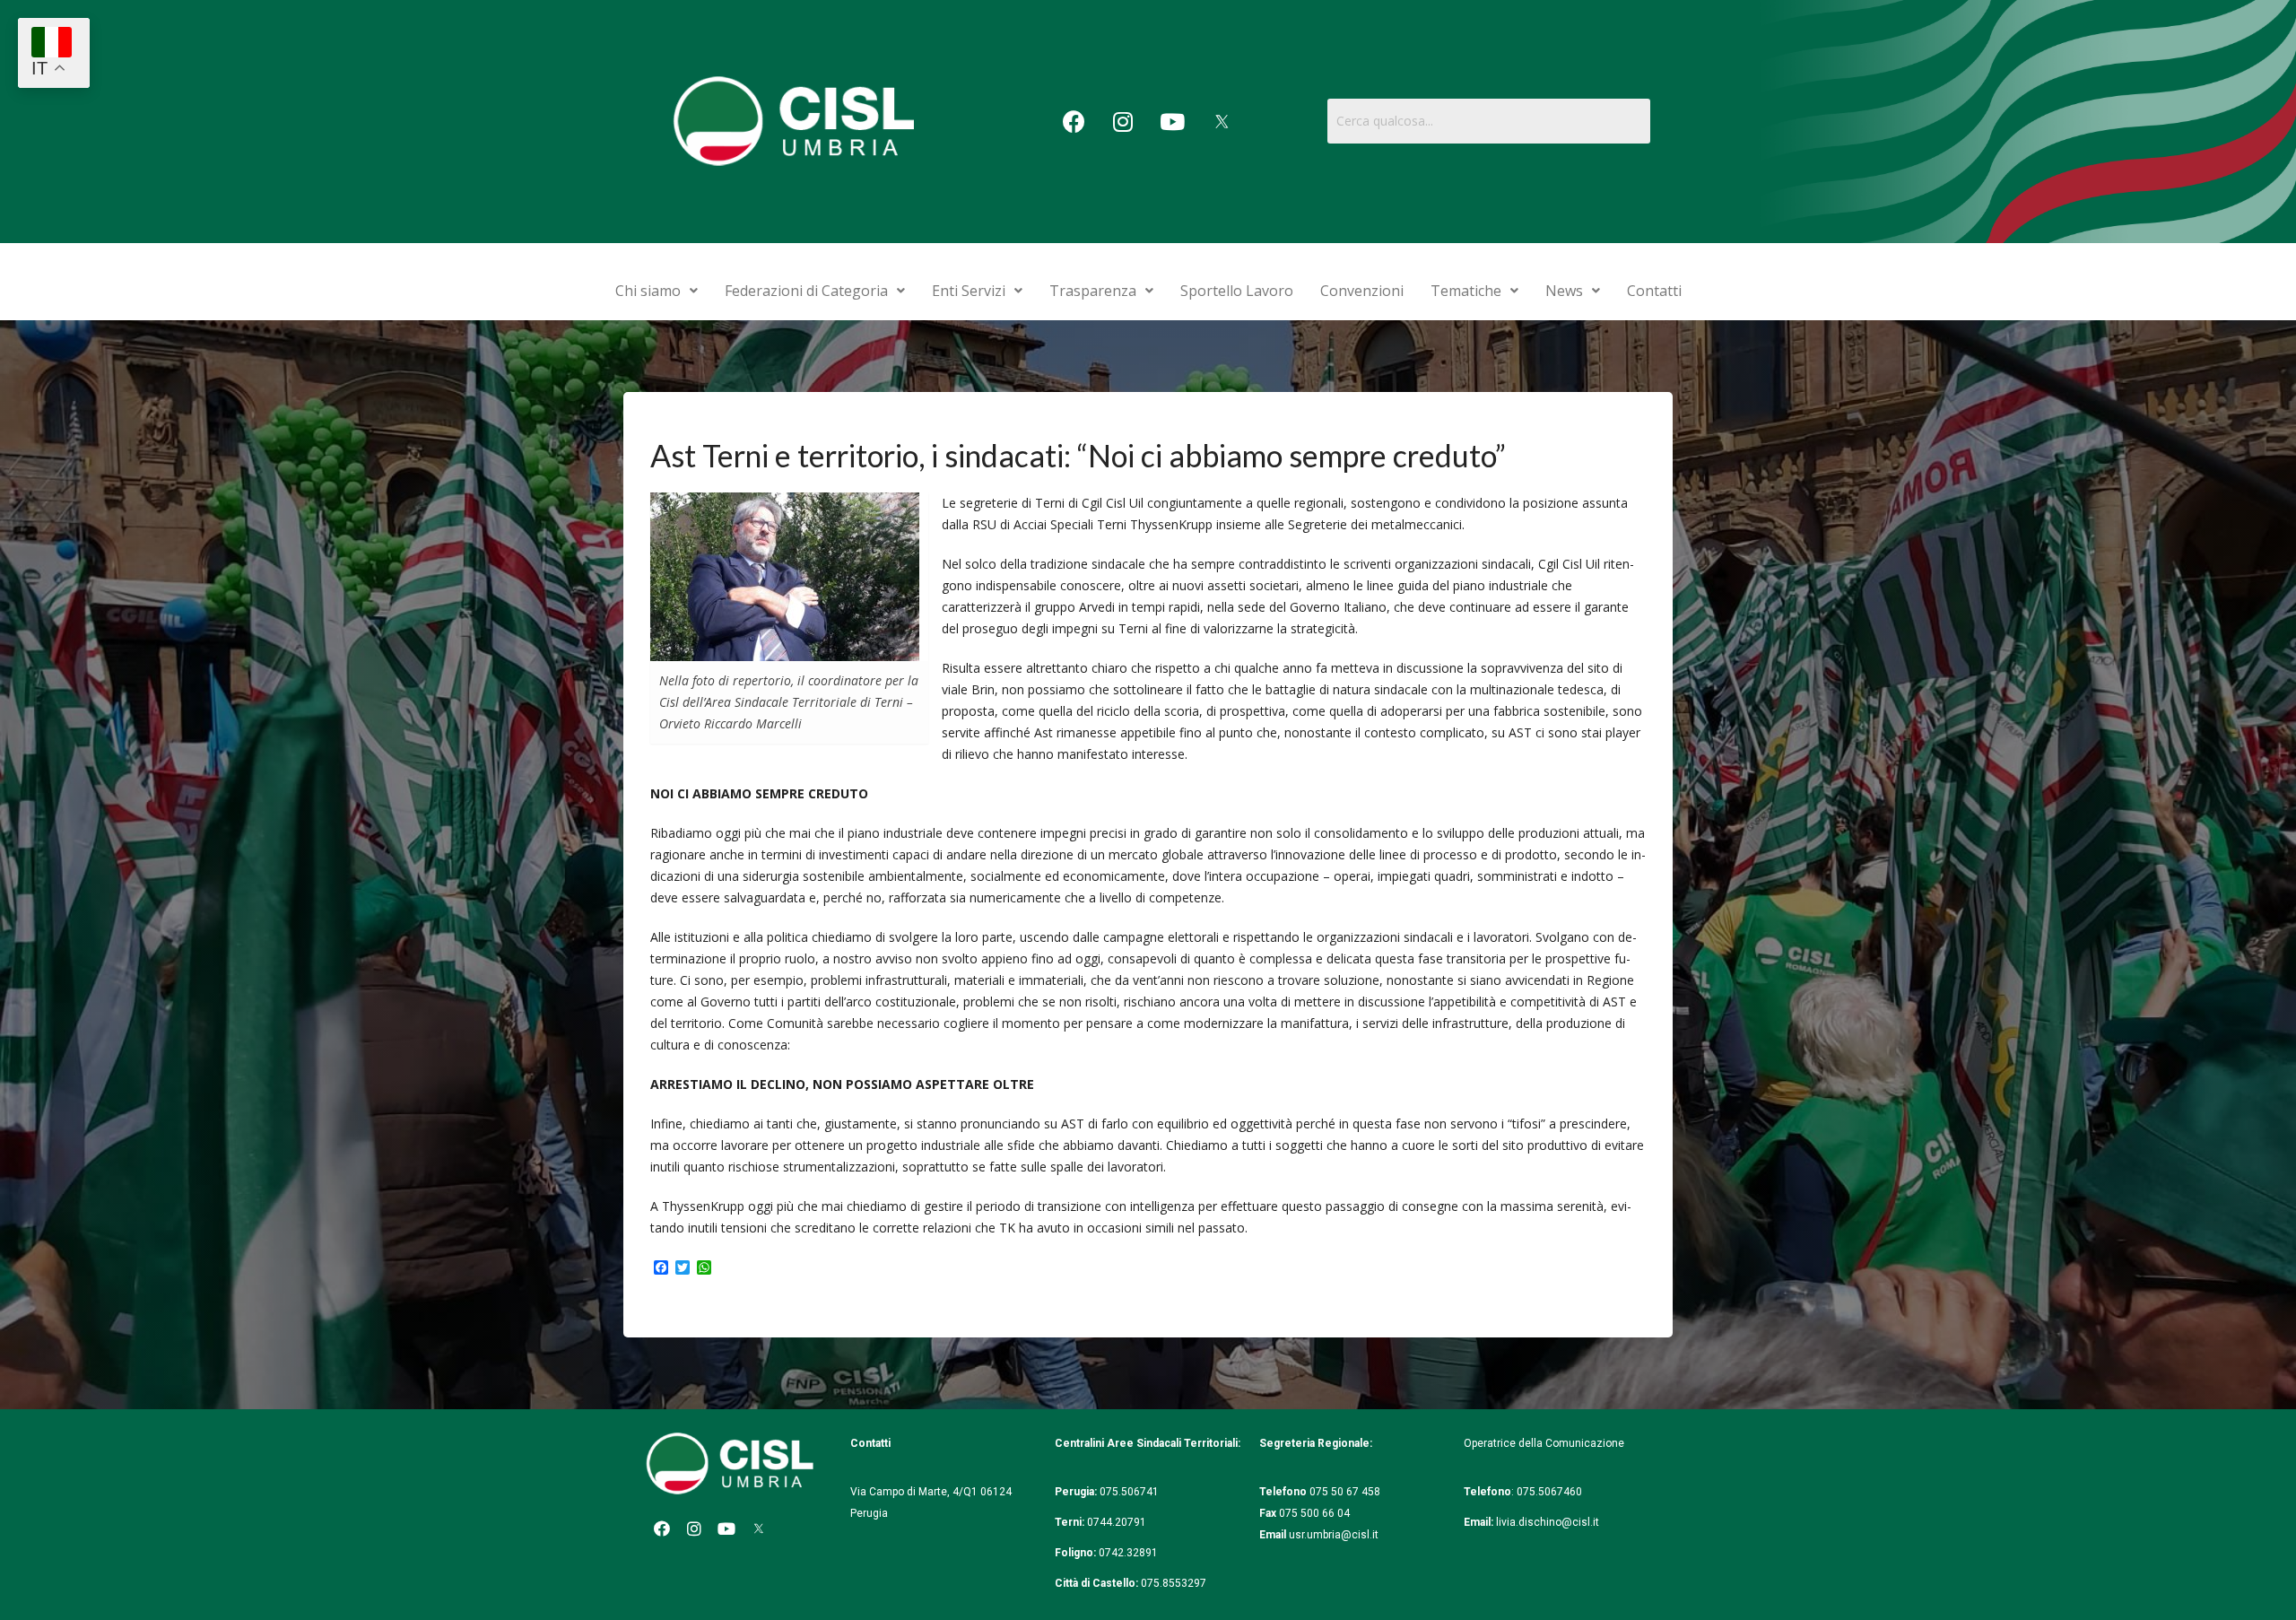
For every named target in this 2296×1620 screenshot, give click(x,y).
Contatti (1654, 291)
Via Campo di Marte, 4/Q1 (914, 1492)
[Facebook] (1074, 121)
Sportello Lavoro (1237, 291)
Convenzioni (1362, 291)
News (1564, 291)
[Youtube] (1172, 121)
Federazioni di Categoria (806, 291)
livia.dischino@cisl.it (1548, 1522)
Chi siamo (648, 291)
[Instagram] (1123, 121)
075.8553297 (1174, 1583)
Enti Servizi (969, 291)
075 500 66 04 (1314, 1513)
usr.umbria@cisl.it (1334, 1535)
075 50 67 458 (1346, 1492)
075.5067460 (1551, 1492)
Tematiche (1466, 291)
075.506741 (1131, 1492)
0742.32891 (1128, 1553)
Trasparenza (1093, 291)
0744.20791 (1117, 1522)
